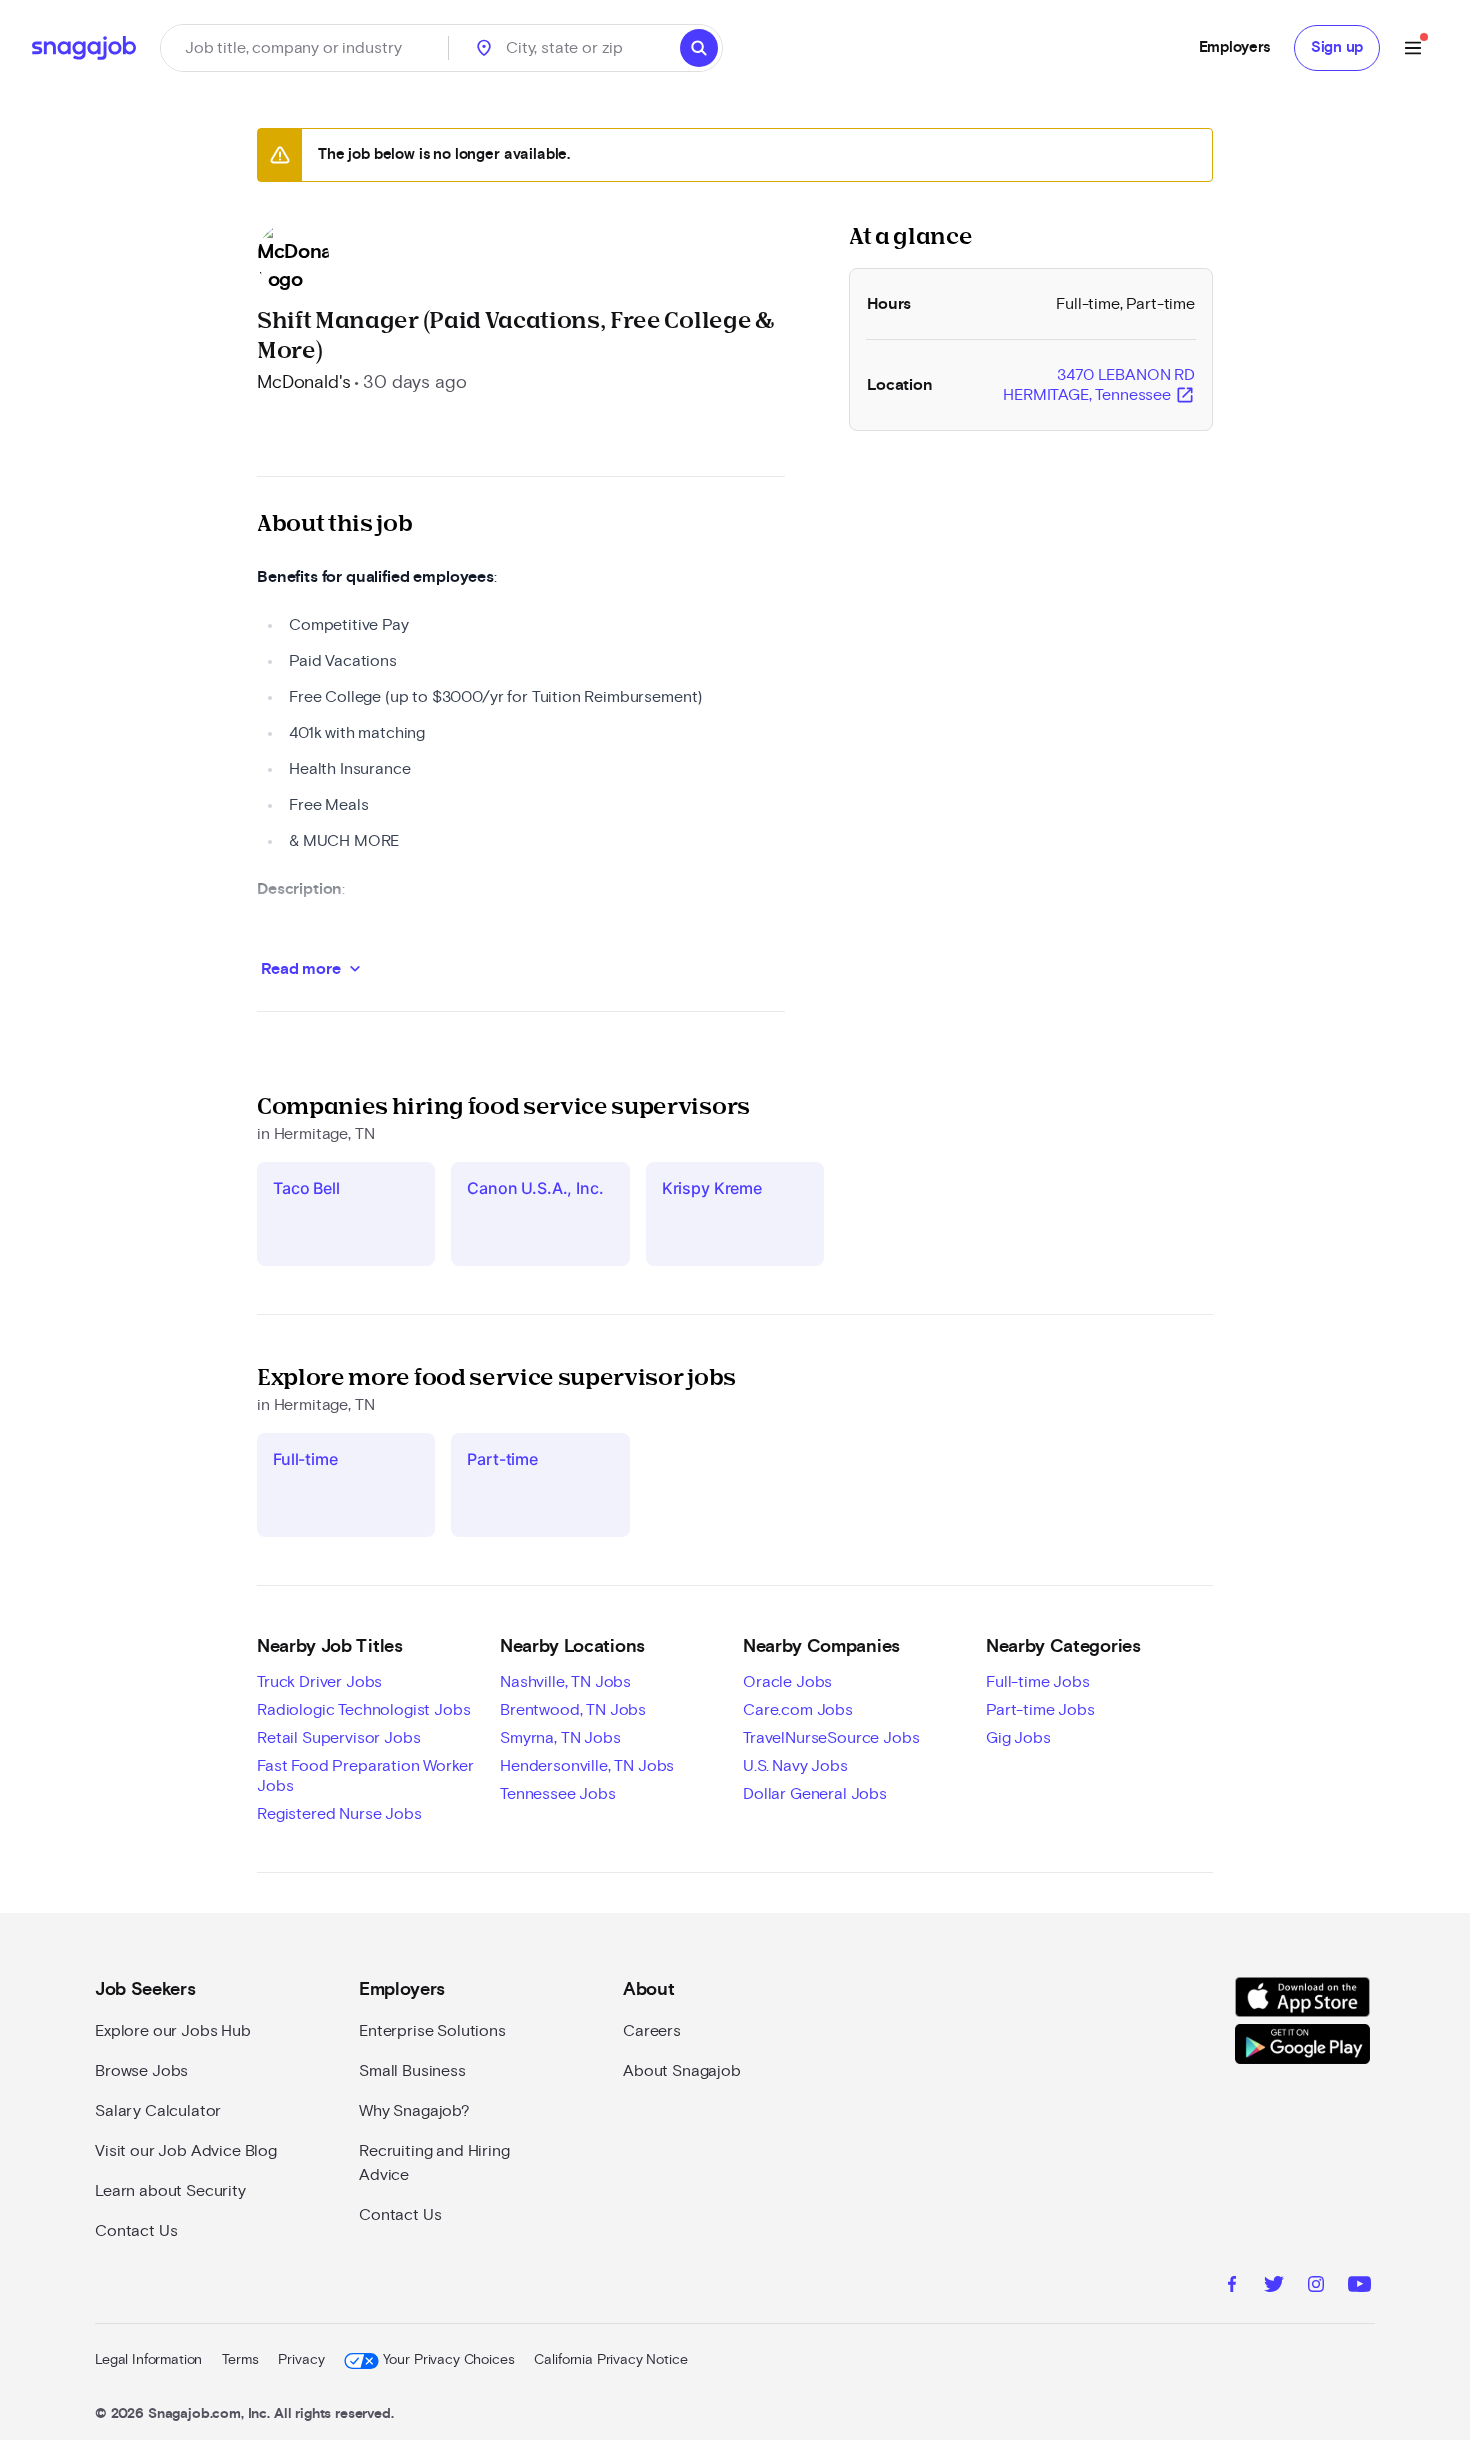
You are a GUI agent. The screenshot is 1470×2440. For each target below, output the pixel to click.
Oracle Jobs (787, 1682)
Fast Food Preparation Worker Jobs (365, 1776)
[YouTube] (1359, 2287)
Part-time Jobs (1040, 1710)
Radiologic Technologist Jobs (364, 1710)
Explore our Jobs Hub (173, 2031)
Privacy (301, 2360)
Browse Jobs (141, 2071)
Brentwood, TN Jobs (573, 1710)
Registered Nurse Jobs (339, 1814)
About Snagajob (682, 2071)
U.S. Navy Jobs (795, 1766)
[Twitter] (1274, 2287)
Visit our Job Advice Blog (186, 2151)
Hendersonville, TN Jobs (587, 1766)
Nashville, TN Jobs (565, 1682)
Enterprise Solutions (432, 2031)
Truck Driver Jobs (319, 1682)
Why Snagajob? (414, 2111)
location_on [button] (484, 48)
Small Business (412, 2071)
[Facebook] (1232, 2287)
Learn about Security (170, 2191)
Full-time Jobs (1038, 1682)
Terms (240, 2360)
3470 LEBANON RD (1099, 386)
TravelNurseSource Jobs (831, 1738)
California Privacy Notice (610, 2360)
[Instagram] (1316, 2287)
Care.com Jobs (798, 1710)
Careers (652, 2031)
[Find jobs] (699, 48)
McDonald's (303, 383)
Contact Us (136, 2231)
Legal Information (148, 2360)
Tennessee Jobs (558, 1794)
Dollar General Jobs (815, 1794)
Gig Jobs (1018, 1738)
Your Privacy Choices (448, 2360)
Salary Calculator (158, 2111)
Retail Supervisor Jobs (338, 1738)
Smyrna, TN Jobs (560, 1738)
